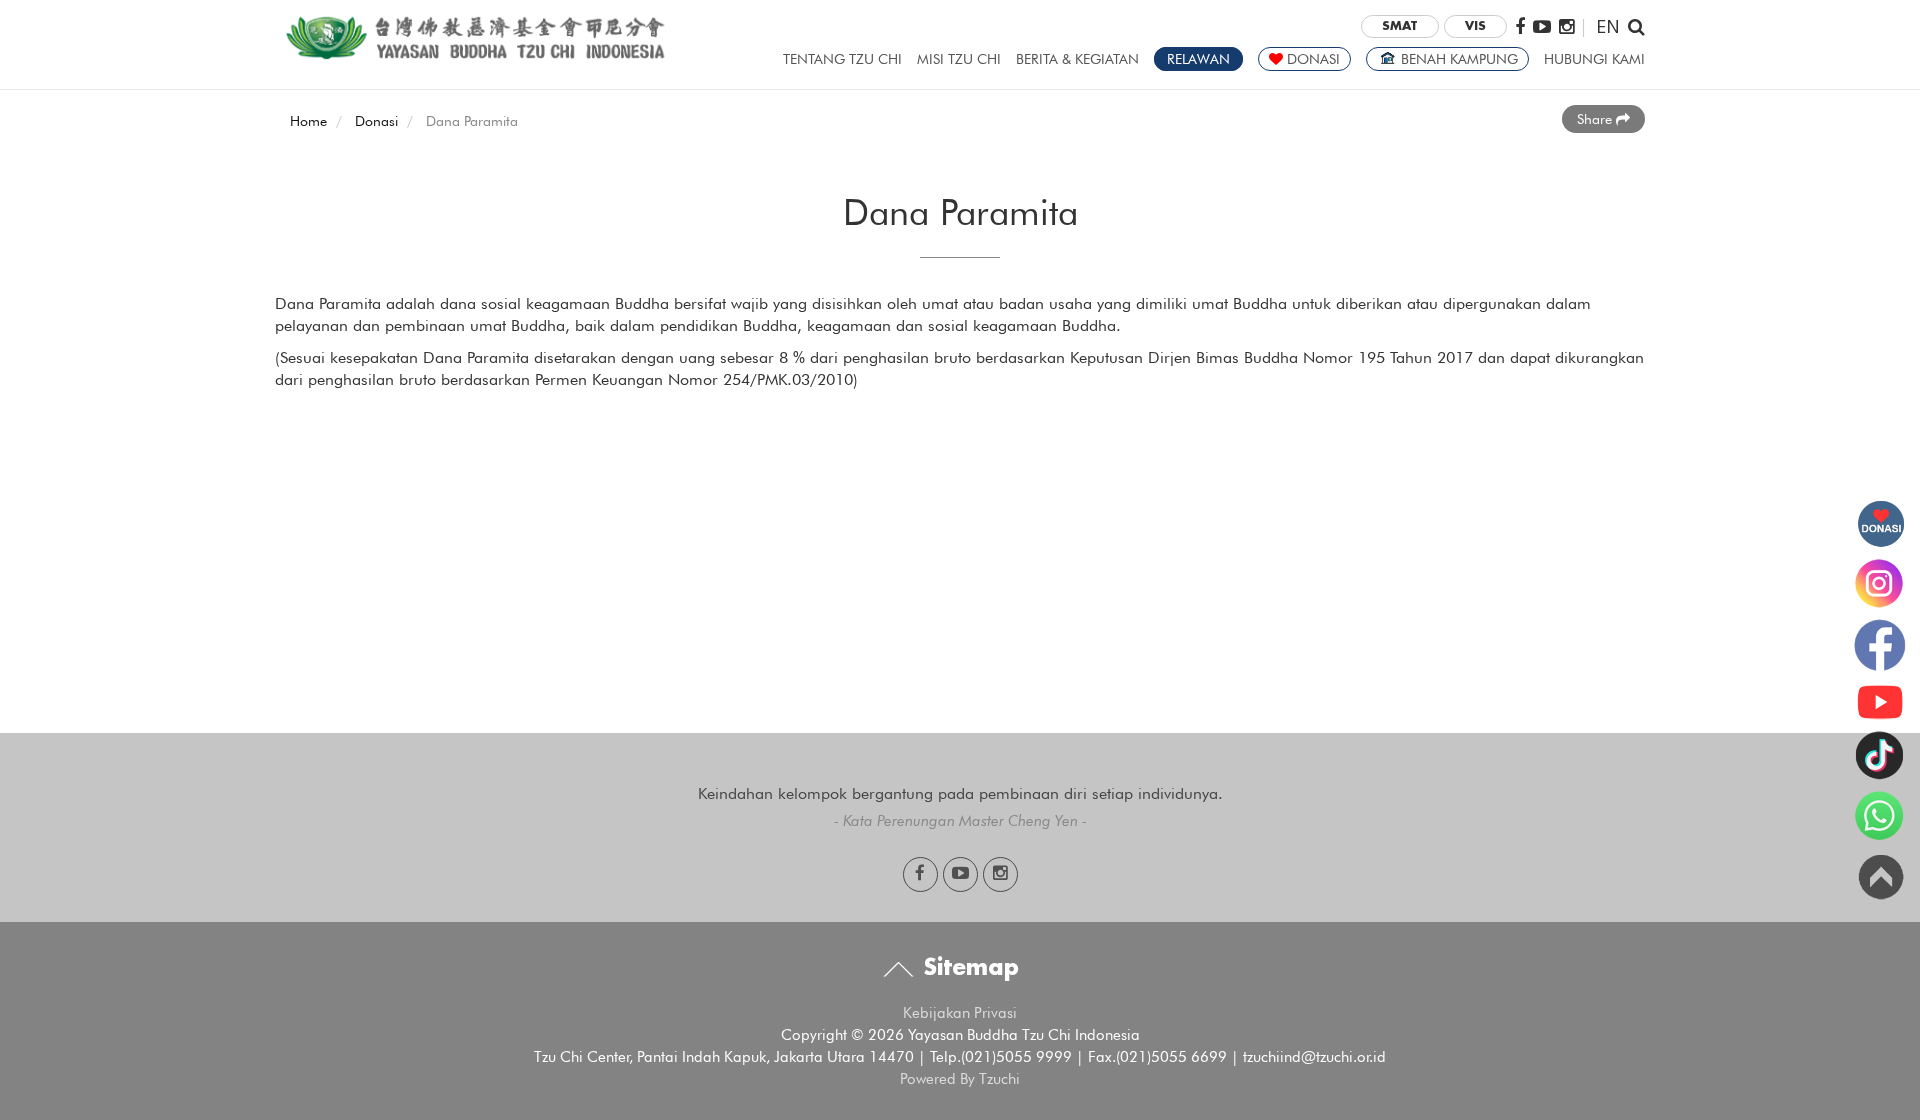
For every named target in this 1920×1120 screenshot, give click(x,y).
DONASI (1311, 59)
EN (1608, 25)
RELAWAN (1198, 59)
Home (308, 121)
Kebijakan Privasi (960, 1013)
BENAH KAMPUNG (1457, 59)
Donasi (376, 121)
